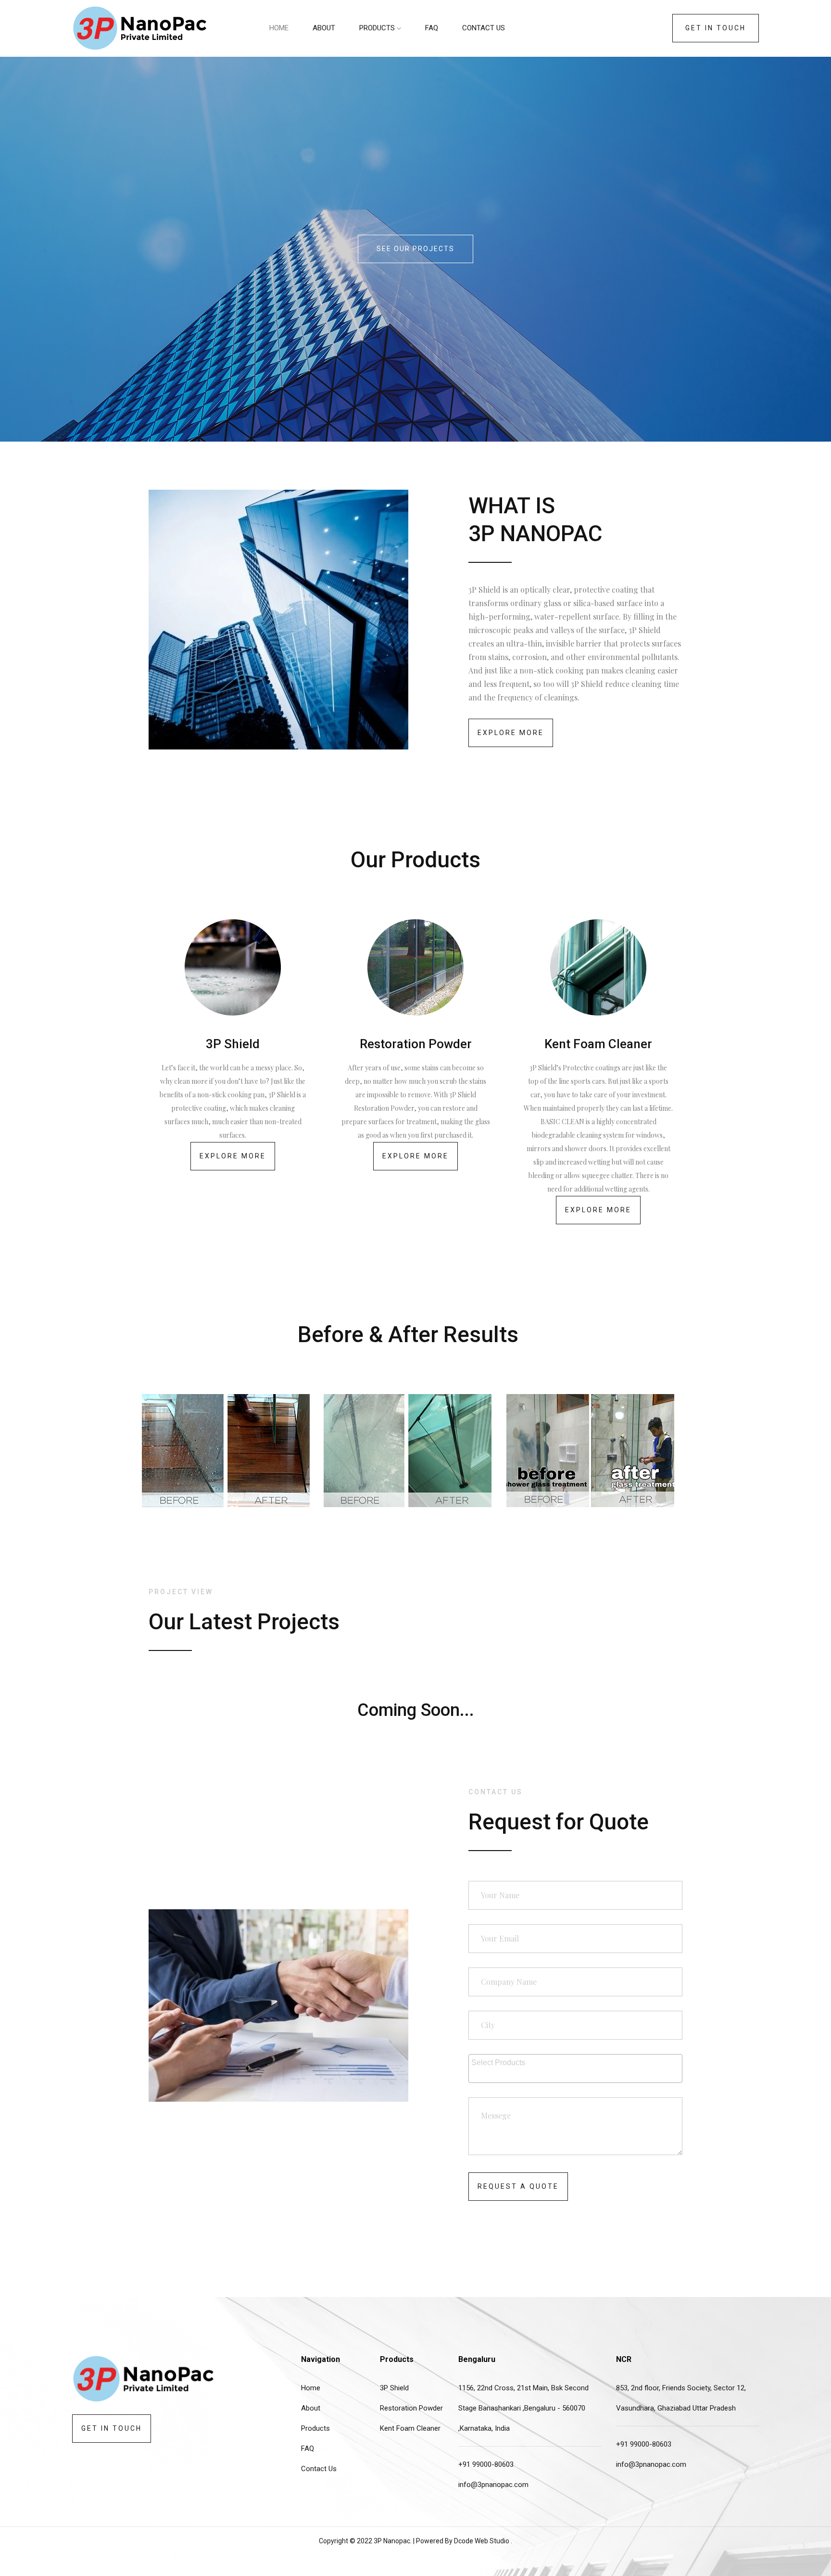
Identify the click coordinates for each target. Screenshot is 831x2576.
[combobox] (575, 2068)
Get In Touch (716, 28)
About (324, 28)
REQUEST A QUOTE (518, 2186)
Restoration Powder (411, 2408)
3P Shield (394, 2388)
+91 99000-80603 (486, 2464)
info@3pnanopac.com (493, 2485)
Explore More (511, 733)
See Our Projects (415, 249)
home (279, 28)
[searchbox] (577, 2061)
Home (311, 2388)
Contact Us (484, 28)
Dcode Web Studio (482, 2541)
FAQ (432, 28)
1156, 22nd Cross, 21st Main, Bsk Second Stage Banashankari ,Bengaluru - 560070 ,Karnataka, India (523, 2408)
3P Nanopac (392, 2541)
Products (378, 28)
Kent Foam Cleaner (410, 2428)
